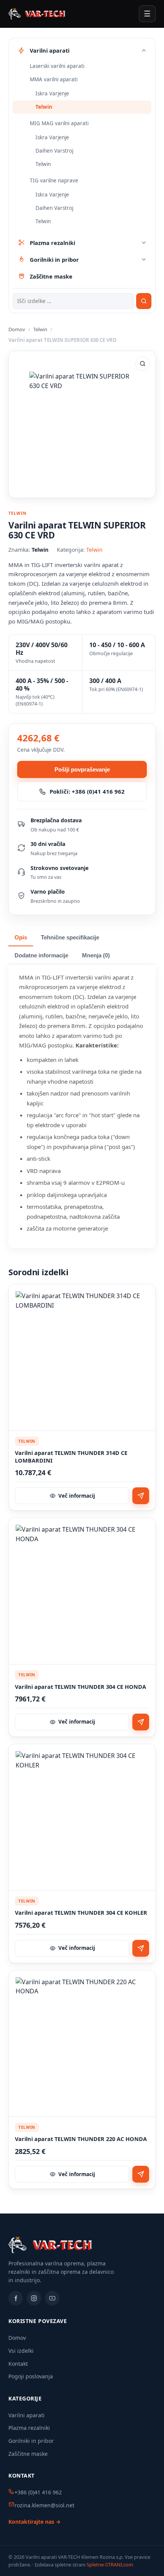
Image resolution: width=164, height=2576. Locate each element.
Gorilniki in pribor (31, 2441)
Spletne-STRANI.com (110, 2565)
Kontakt (18, 2364)
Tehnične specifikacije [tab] (70, 938)
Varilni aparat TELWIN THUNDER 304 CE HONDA (80, 1687)
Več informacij (77, 1496)
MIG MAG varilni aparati (59, 123)
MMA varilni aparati (54, 79)
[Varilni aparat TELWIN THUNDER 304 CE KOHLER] (82, 1817)
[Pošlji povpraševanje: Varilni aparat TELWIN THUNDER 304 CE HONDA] (141, 1722)
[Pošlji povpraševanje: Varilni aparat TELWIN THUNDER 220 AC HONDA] (141, 2174)
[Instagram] (34, 2298)
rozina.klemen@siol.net (44, 2505)
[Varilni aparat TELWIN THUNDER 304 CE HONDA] (82, 1591)
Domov (17, 329)
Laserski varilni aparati (57, 66)
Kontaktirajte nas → (35, 2522)
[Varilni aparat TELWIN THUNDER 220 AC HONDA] (82, 2044)
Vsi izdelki (21, 2351)
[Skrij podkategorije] (144, 50)
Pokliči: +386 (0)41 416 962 (87, 791)
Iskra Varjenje (52, 93)
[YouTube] (52, 2298)
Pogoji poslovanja (31, 2376)
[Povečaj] (143, 364)
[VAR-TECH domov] (37, 14)
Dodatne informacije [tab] (41, 955)
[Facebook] (16, 2298)
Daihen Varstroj (54, 151)
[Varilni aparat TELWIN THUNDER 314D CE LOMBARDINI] (82, 1358)
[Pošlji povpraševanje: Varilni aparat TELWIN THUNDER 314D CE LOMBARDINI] (141, 1496)
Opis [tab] (21, 938)
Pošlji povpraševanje (82, 769)
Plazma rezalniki (29, 2428)
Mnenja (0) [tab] (96, 955)
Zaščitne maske (28, 2454)
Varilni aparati (27, 2415)
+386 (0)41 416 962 (38, 2492)
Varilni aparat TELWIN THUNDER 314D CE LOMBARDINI (71, 1457)
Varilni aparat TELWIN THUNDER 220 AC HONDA (81, 2139)
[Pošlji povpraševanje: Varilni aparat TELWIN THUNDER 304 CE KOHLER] (141, 1948)
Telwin (44, 107)
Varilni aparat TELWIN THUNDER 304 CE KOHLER (81, 1913)
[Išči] (144, 301)
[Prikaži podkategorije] (144, 243)
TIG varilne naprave (54, 180)
